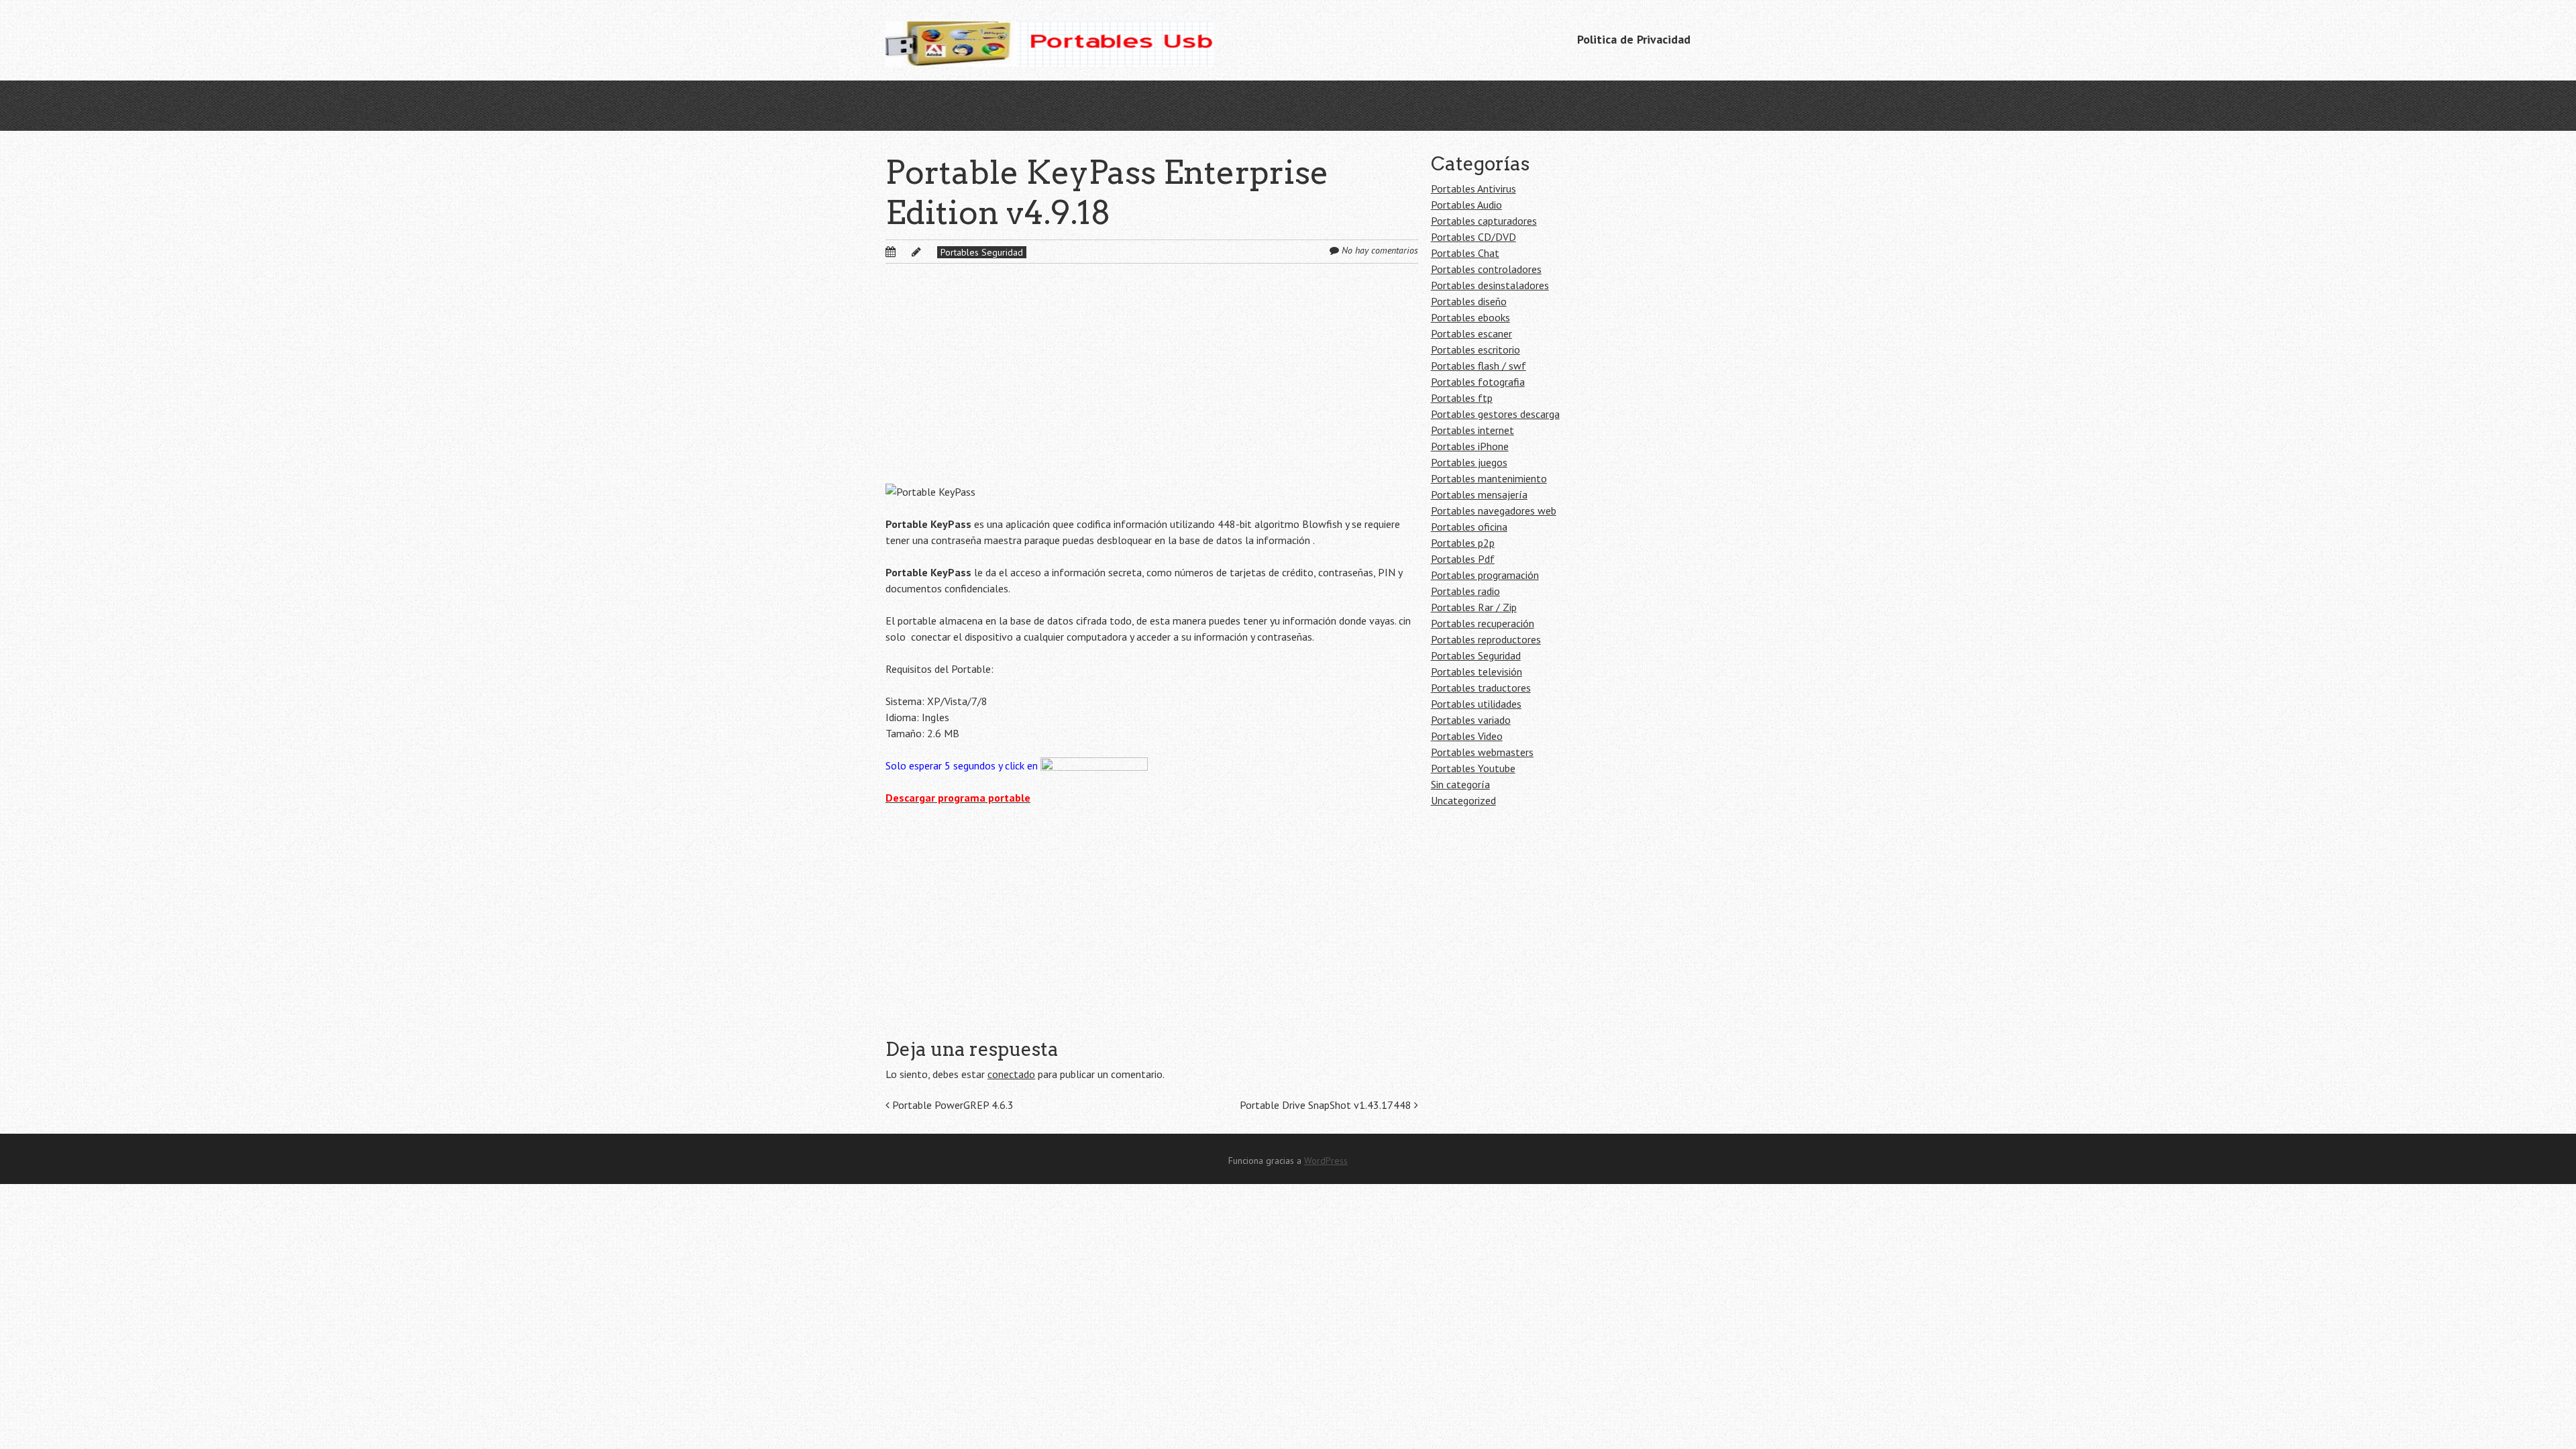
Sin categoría (1460, 784)
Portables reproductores (1486, 639)
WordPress (1326, 1161)
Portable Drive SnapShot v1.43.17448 (1327, 1105)
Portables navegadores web (1494, 511)
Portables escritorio (1475, 350)
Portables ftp (1462, 398)
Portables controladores (1486, 269)
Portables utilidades (1476, 704)
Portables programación (1485, 575)
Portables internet (1472, 430)
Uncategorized (1463, 800)
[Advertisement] (1152, 384)
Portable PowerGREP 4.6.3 (952, 1105)
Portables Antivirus (1473, 189)
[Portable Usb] (1050, 40)
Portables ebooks (1470, 317)
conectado (1011, 1074)
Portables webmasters (1482, 752)
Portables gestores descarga (1495, 414)
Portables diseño (1469, 301)
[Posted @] (905, 252)
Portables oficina (1469, 527)
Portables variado (1471, 720)
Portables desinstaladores (1490, 285)
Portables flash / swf (1479, 366)
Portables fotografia (1478, 382)
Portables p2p (1463, 543)
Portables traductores (1481, 688)
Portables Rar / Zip (1474, 607)
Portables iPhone (1470, 446)
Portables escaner (1471, 333)
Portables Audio (1466, 205)
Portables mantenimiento (1489, 478)
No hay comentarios (1380, 250)
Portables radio (1465, 591)
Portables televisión (1477, 672)
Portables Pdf (1463, 559)
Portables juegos (1469, 462)
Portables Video (1467, 736)
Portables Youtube (1473, 768)
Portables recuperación (1483, 623)
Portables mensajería (1479, 494)
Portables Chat (1465, 253)
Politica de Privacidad (1634, 39)
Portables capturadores (1484, 221)
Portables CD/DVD (1473, 237)
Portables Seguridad (982, 252)
